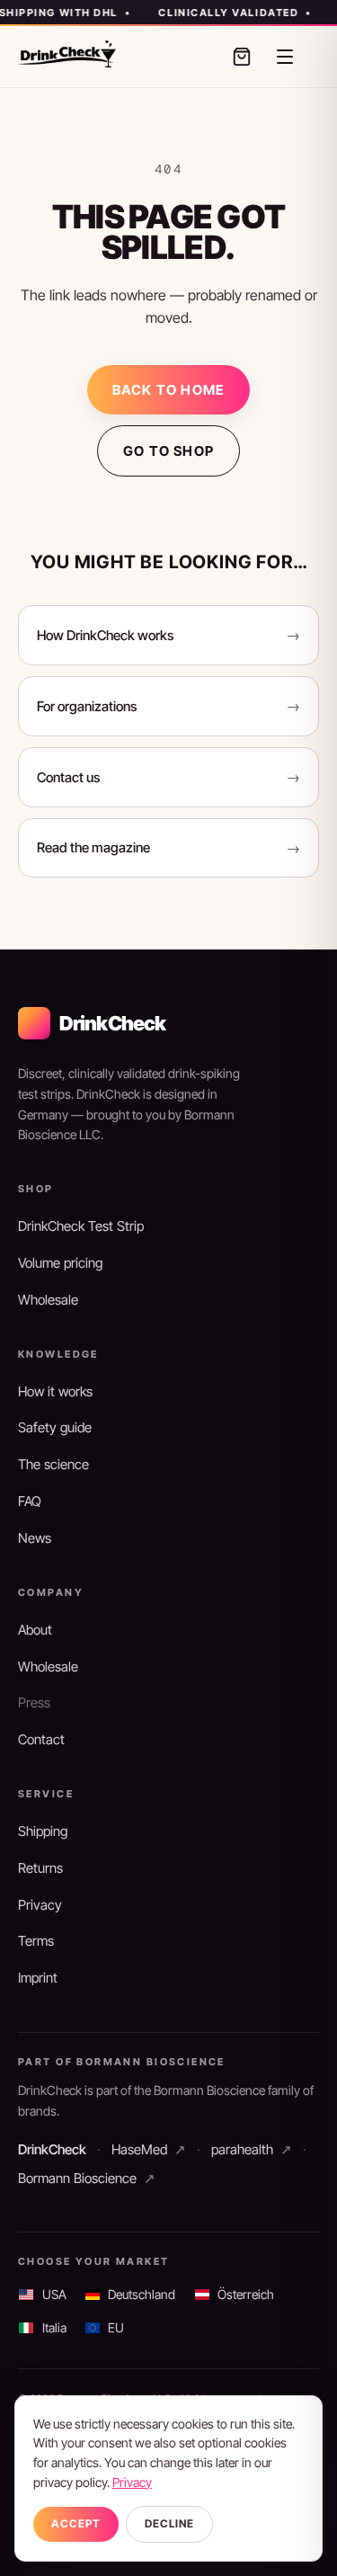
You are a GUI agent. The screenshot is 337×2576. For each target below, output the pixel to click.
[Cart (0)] (242, 57)
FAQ (30, 1501)
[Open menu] (285, 57)
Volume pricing (60, 1263)
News (35, 1538)
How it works (55, 1391)
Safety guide (55, 1427)
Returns (40, 1868)
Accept (76, 2523)
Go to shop (168, 451)
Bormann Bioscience (87, 2178)
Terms (36, 1941)
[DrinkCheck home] (67, 54)
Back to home (168, 390)
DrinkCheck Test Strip (81, 1226)
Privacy (40, 1905)
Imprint (38, 1978)
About (35, 1630)
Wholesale (48, 1300)
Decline (169, 2523)
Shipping (43, 1831)
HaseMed (149, 2149)
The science (53, 1464)
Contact (41, 1739)
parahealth (252, 2149)
